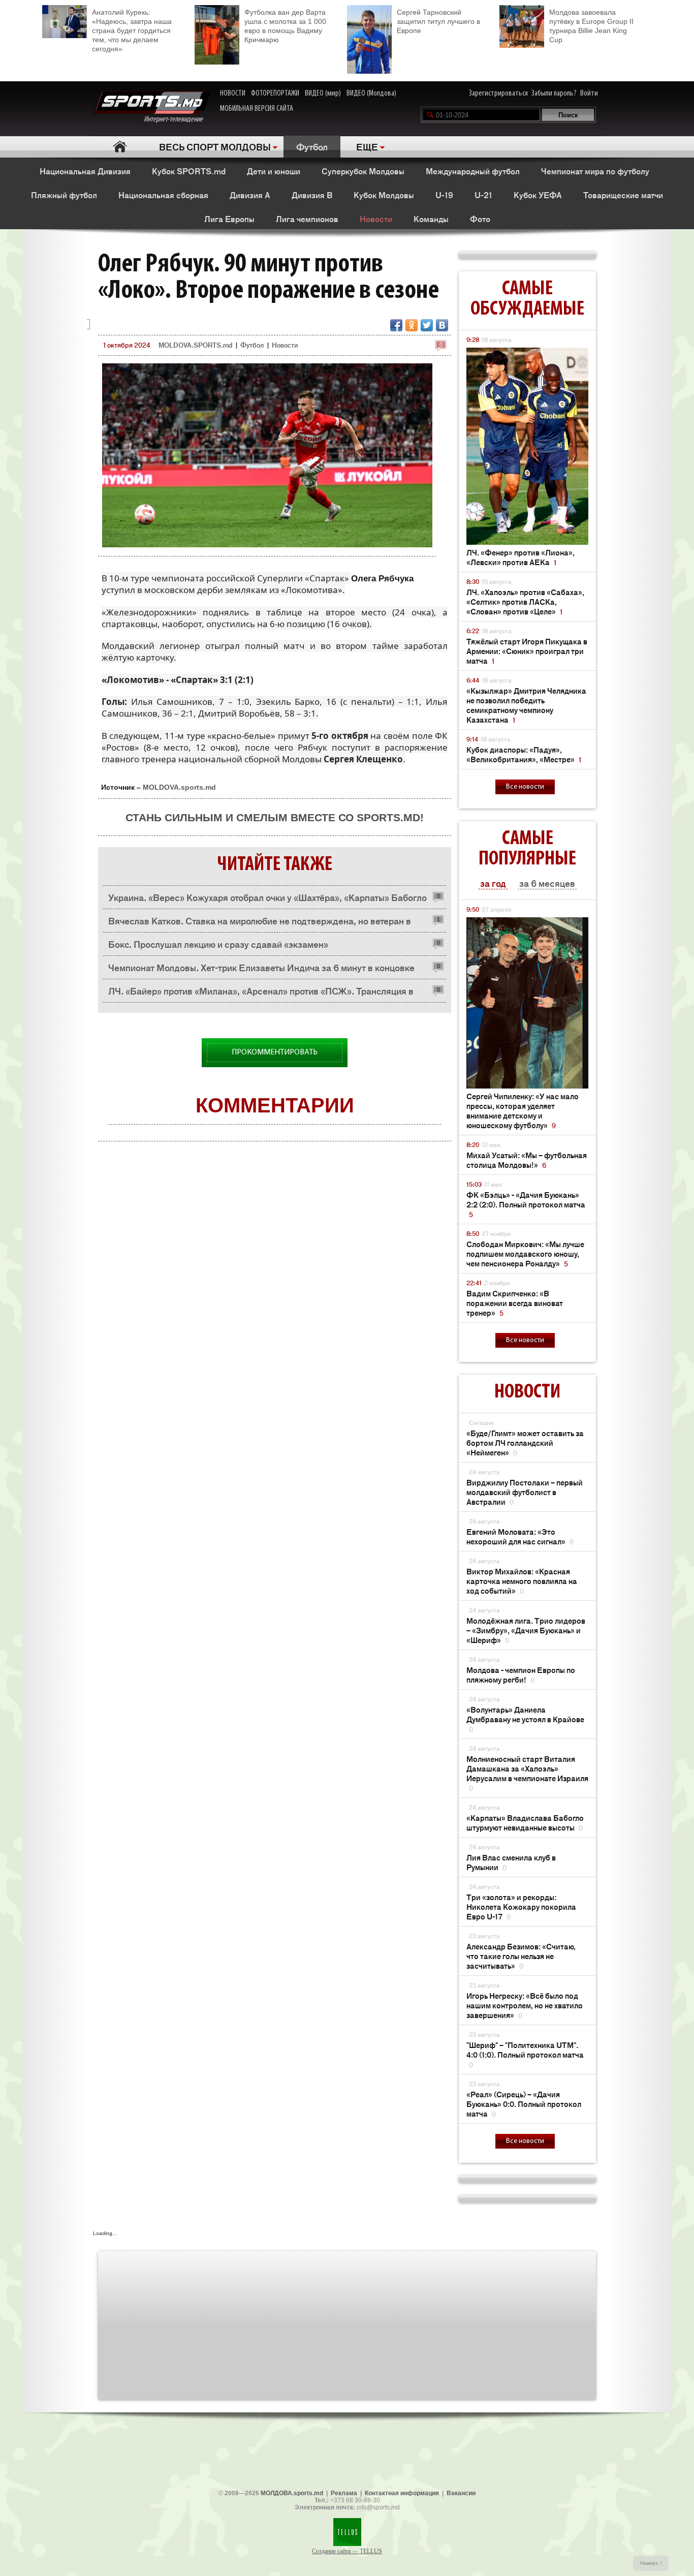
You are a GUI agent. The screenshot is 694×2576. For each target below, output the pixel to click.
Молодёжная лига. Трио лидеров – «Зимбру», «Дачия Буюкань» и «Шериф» (526, 1630)
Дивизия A (250, 195)
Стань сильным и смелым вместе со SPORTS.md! (275, 817)
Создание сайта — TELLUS (347, 2551)
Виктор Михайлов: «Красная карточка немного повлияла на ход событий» (522, 1581)
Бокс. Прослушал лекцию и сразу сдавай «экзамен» (218, 944)
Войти (589, 94)
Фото (480, 219)
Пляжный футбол (64, 195)
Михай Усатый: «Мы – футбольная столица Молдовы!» (527, 1160)
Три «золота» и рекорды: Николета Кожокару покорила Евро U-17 (521, 1906)
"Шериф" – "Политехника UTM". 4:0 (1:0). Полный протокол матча (525, 2054)
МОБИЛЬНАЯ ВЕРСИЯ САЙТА (257, 109)
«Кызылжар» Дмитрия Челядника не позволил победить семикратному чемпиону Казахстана (526, 705)
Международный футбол (473, 171)
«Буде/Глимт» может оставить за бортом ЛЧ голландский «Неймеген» (525, 1442)
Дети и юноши (274, 171)
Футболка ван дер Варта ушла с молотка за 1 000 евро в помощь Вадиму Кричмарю (285, 26)
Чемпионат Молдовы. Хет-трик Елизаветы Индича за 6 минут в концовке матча (261, 970)
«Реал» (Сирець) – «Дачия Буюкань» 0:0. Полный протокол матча (524, 2104)
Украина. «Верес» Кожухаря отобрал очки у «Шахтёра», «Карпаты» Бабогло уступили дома (267, 900)
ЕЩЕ (367, 146)
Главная (120, 147)
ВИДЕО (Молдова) (371, 94)
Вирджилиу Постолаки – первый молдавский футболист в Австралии (525, 1492)
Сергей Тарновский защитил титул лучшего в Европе (438, 21)
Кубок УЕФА (538, 195)
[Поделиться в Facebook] (396, 325)
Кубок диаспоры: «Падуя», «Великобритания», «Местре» (524, 754)
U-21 (483, 195)
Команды (431, 219)
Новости (376, 219)
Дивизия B (312, 195)
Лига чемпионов (307, 219)
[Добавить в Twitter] (427, 325)
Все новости (525, 787)
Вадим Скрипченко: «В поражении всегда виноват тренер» (515, 1303)
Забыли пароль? (554, 94)
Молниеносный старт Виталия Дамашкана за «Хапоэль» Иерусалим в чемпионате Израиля (527, 1773)
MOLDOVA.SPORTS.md (195, 345)
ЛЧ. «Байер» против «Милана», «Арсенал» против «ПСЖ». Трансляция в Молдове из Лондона (261, 993)
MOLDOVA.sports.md (179, 787)
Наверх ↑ (651, 2563)
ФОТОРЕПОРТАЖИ (275, 94)
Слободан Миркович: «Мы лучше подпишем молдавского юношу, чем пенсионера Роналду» (525, 1253)
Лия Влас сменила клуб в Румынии (511, 1862)
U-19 (444, 195)
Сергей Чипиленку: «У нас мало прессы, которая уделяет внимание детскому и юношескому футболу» (523, 1110)
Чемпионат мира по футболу (595, 171)
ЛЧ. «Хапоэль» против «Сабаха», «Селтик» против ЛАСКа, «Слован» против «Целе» (525, 601)
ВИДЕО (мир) (323, 94)
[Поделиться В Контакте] (442, 325)
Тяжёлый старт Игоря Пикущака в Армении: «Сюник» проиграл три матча (527, 651)
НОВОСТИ (233, 94)
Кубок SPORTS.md (189, 171)
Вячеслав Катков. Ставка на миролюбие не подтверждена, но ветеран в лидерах (260, 923)
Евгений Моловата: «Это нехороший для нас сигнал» (520, 1536)
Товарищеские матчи (623, 195)
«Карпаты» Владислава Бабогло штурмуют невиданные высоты (525, 1822)
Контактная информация (402, 2493)
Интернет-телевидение (177, 119)
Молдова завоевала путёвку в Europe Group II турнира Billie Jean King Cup (591, 26)
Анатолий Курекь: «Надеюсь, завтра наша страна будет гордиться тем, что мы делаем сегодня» (132, 30)
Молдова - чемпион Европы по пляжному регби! (521, 1674)
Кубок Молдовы (384, 195)
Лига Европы (229, 219)
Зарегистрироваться (498, 94)
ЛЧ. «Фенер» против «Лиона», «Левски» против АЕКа (520, 557)
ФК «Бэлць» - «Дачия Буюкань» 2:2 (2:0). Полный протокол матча (526, 1204)
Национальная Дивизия (85, 171)
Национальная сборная (163, 195)
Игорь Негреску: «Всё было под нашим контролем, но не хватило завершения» (525, 2005)
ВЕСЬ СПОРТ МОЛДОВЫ (215, 146)
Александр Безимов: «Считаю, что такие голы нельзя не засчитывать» (521, 1956)
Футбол (312, 146)
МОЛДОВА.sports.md (292, 2493)
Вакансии (461, 2493)
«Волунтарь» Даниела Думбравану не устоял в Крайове (525, 1719)
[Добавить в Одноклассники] (412, 325)
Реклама (344, 2493)
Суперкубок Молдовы (363, 171)
